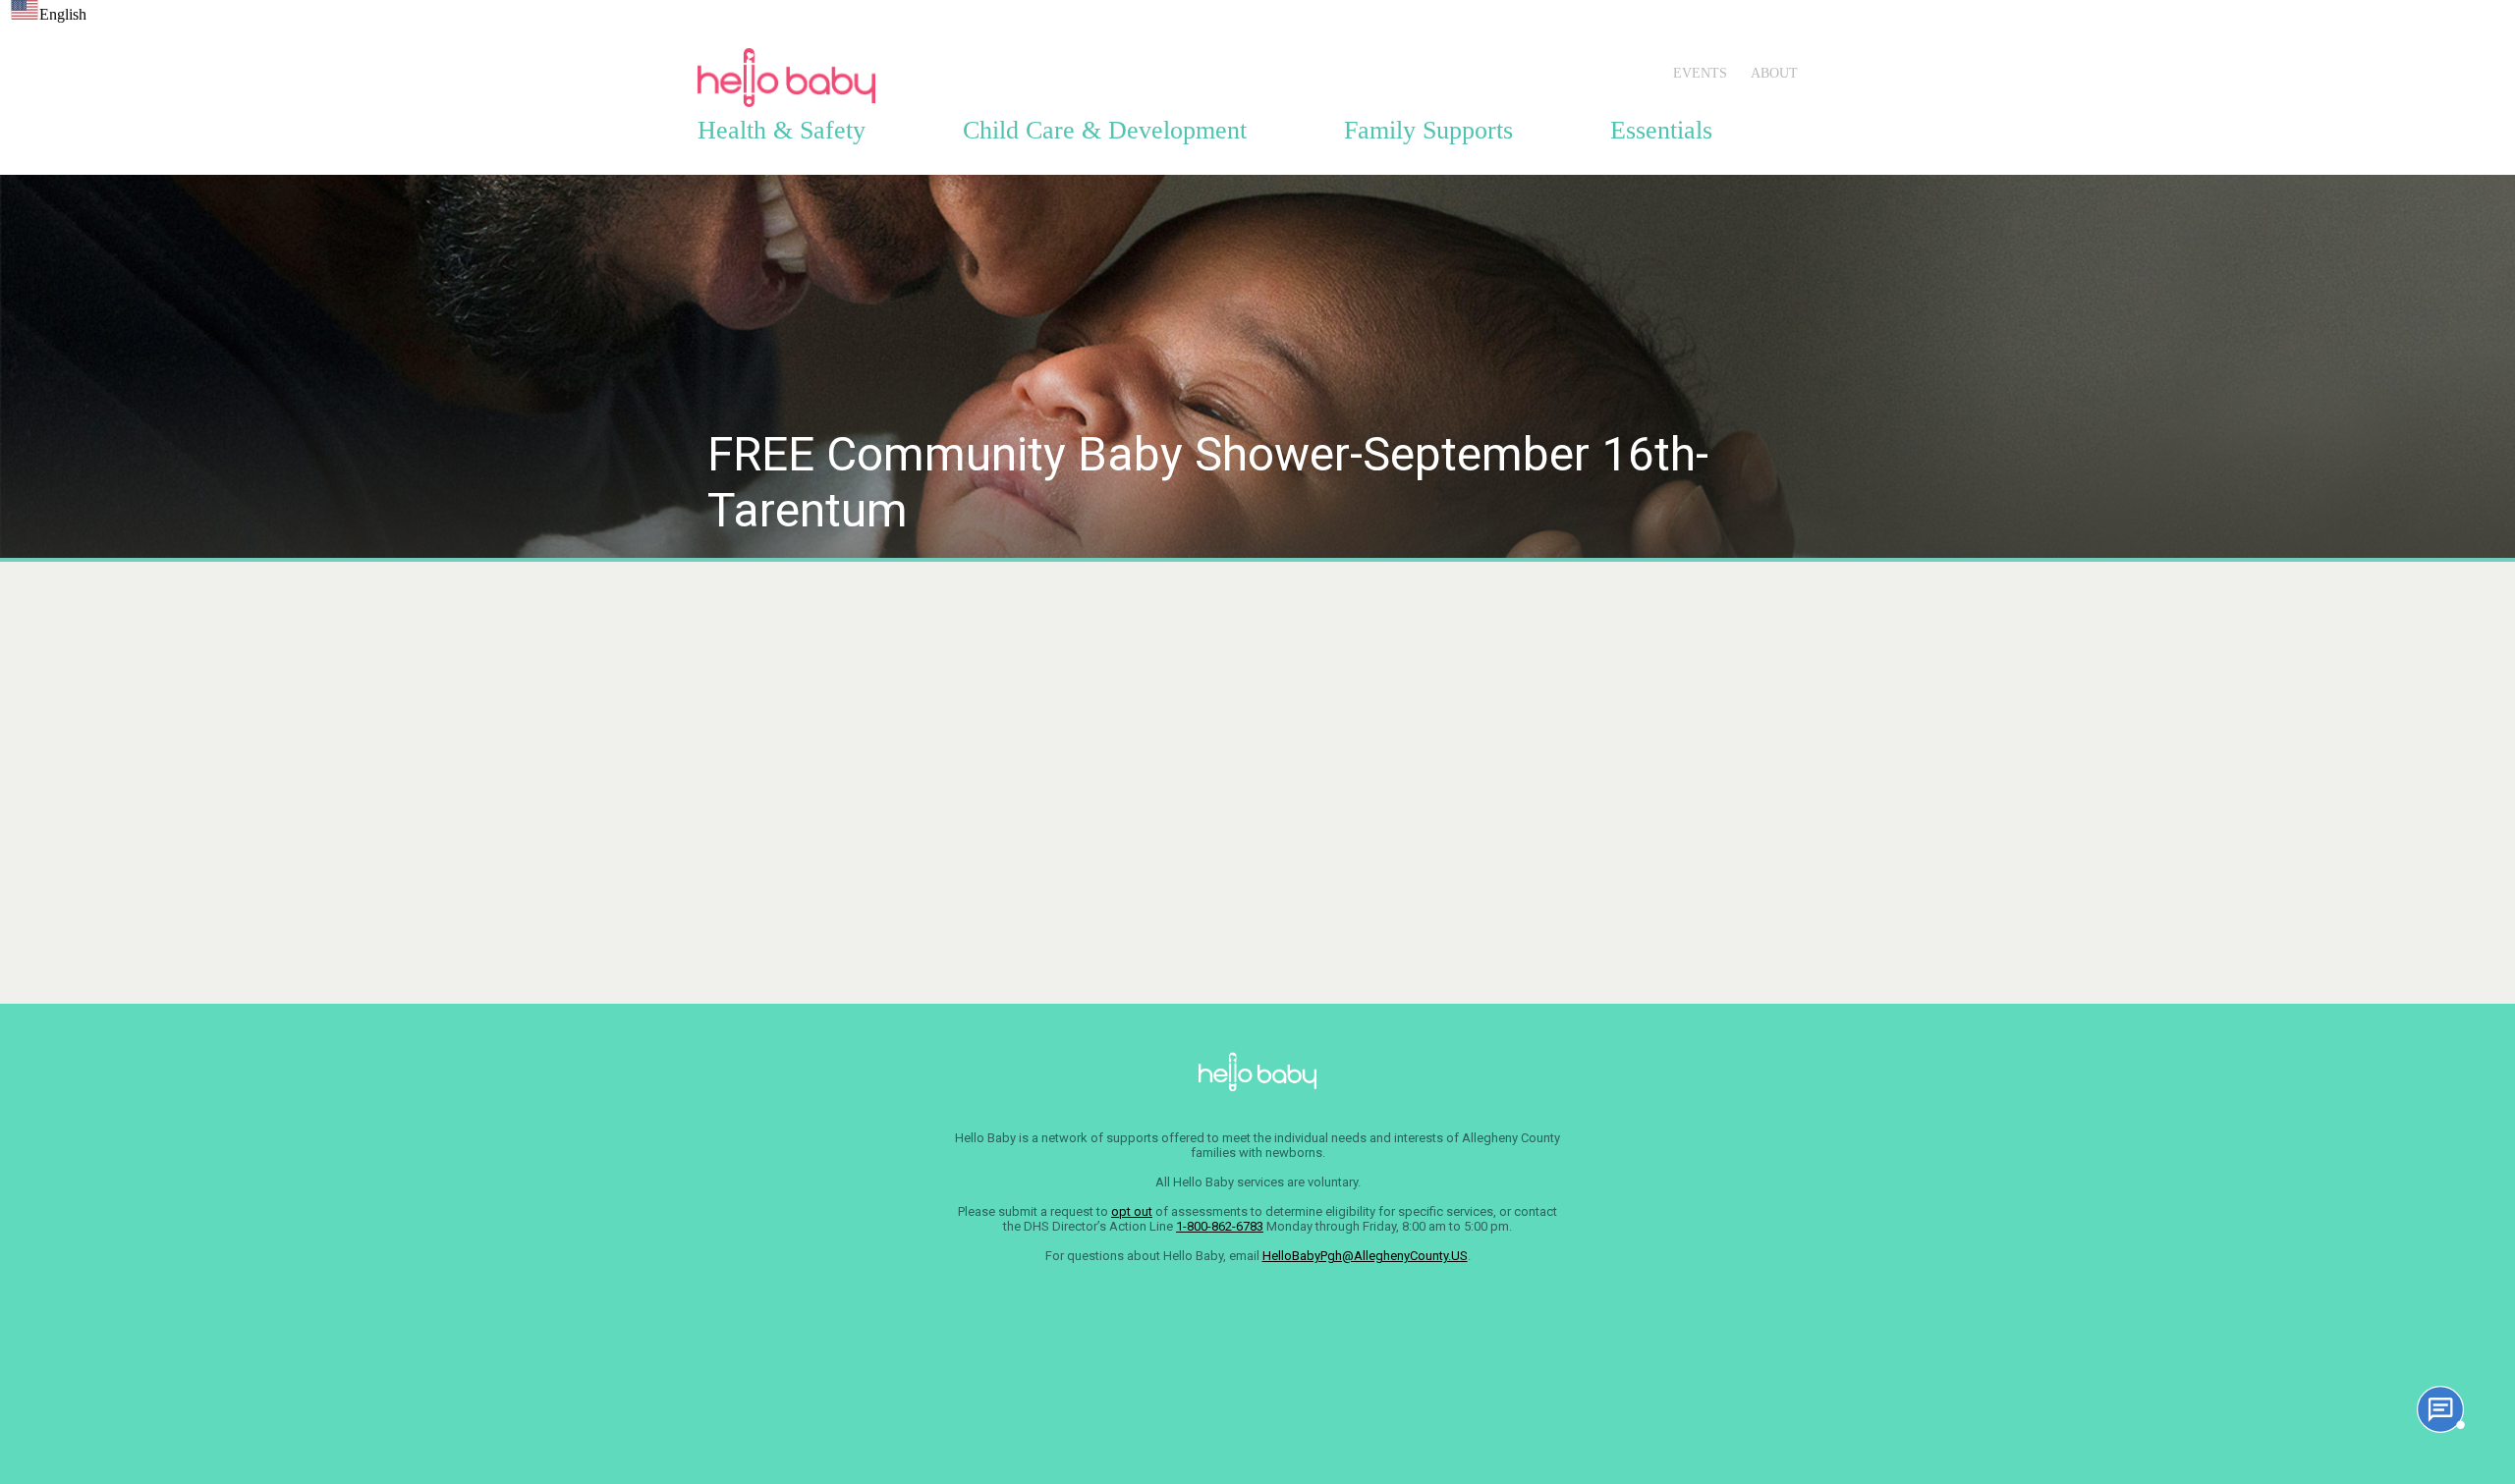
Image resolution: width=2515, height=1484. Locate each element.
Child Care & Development (1105, 130)
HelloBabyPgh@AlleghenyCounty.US (1365, 1256)
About (1774, 73)
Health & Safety (782, 130)
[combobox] (48, 12)
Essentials (1661, 130)
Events (1700, 73)
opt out (1132, 1211)
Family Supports (1428, 130)
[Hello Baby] (786, 107)
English (63, 14)
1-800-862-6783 (1220, 1226)
